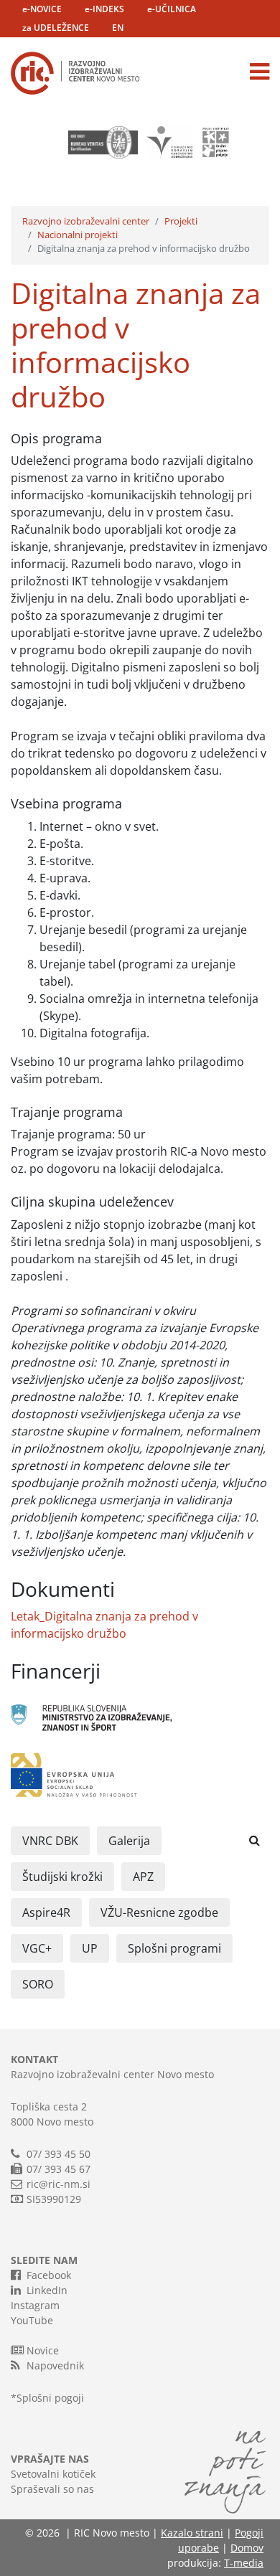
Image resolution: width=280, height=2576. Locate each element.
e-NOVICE (42, 9)
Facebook (49, 2275)
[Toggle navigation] (260, 72)
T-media (244, 2563)
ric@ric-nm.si (59, 2184)
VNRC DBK (50, 1841)
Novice (43, 2350)
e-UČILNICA (172, 9)
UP (90, 1948)
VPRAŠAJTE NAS (50, 2459)
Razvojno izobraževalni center (86, 221)
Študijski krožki (62, 1877)
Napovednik (55, 2365)
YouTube (32, 2320)
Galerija (129, 1841)
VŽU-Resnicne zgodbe (159, 1912)
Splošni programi (174, 1948)
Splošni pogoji (50, 2398)
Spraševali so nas (52, 2489)
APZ (143, 1877)
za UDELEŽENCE (56, 28)
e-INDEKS (104, 9)
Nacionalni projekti (78, 235)
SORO (38, 1984)
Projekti (181, 221)
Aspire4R (46, 1912)
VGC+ (37, 1948)
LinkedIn (47, 2290)
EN (118, 28)
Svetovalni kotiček (53, 2474)
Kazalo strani (192, 2533)
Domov (247, 2548)
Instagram (35, 2305)
